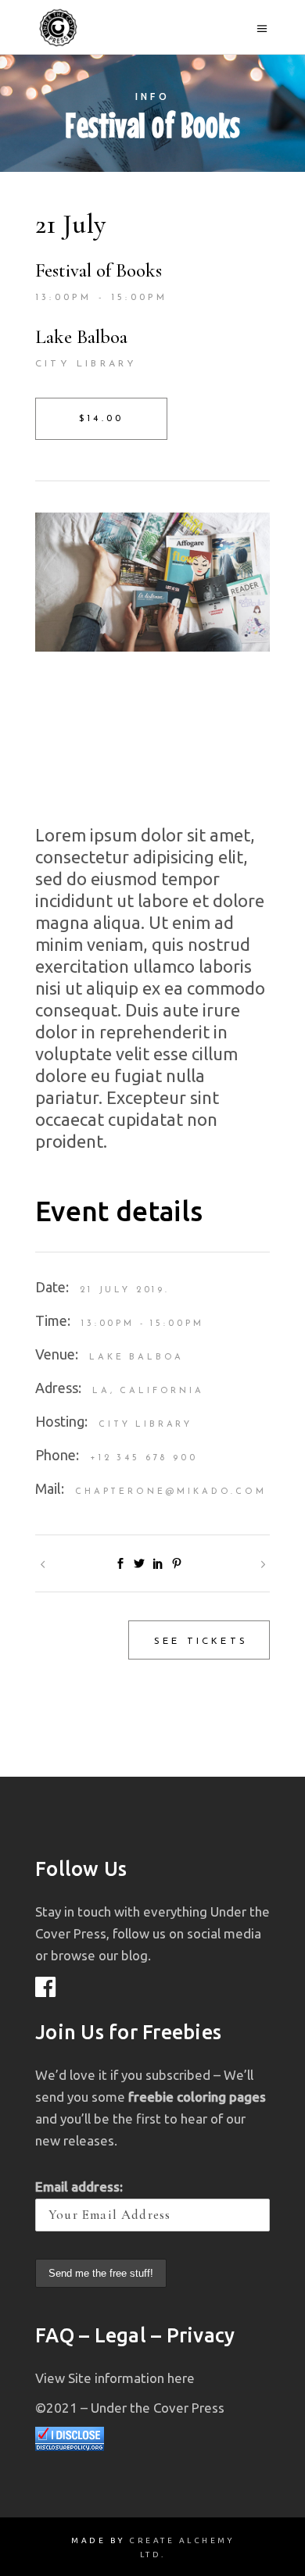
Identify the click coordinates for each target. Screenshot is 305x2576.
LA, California (148, 1391)
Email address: (79, 2187)
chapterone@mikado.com (171, 1492)
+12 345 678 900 (144, 1458)
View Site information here (115, 2378)
